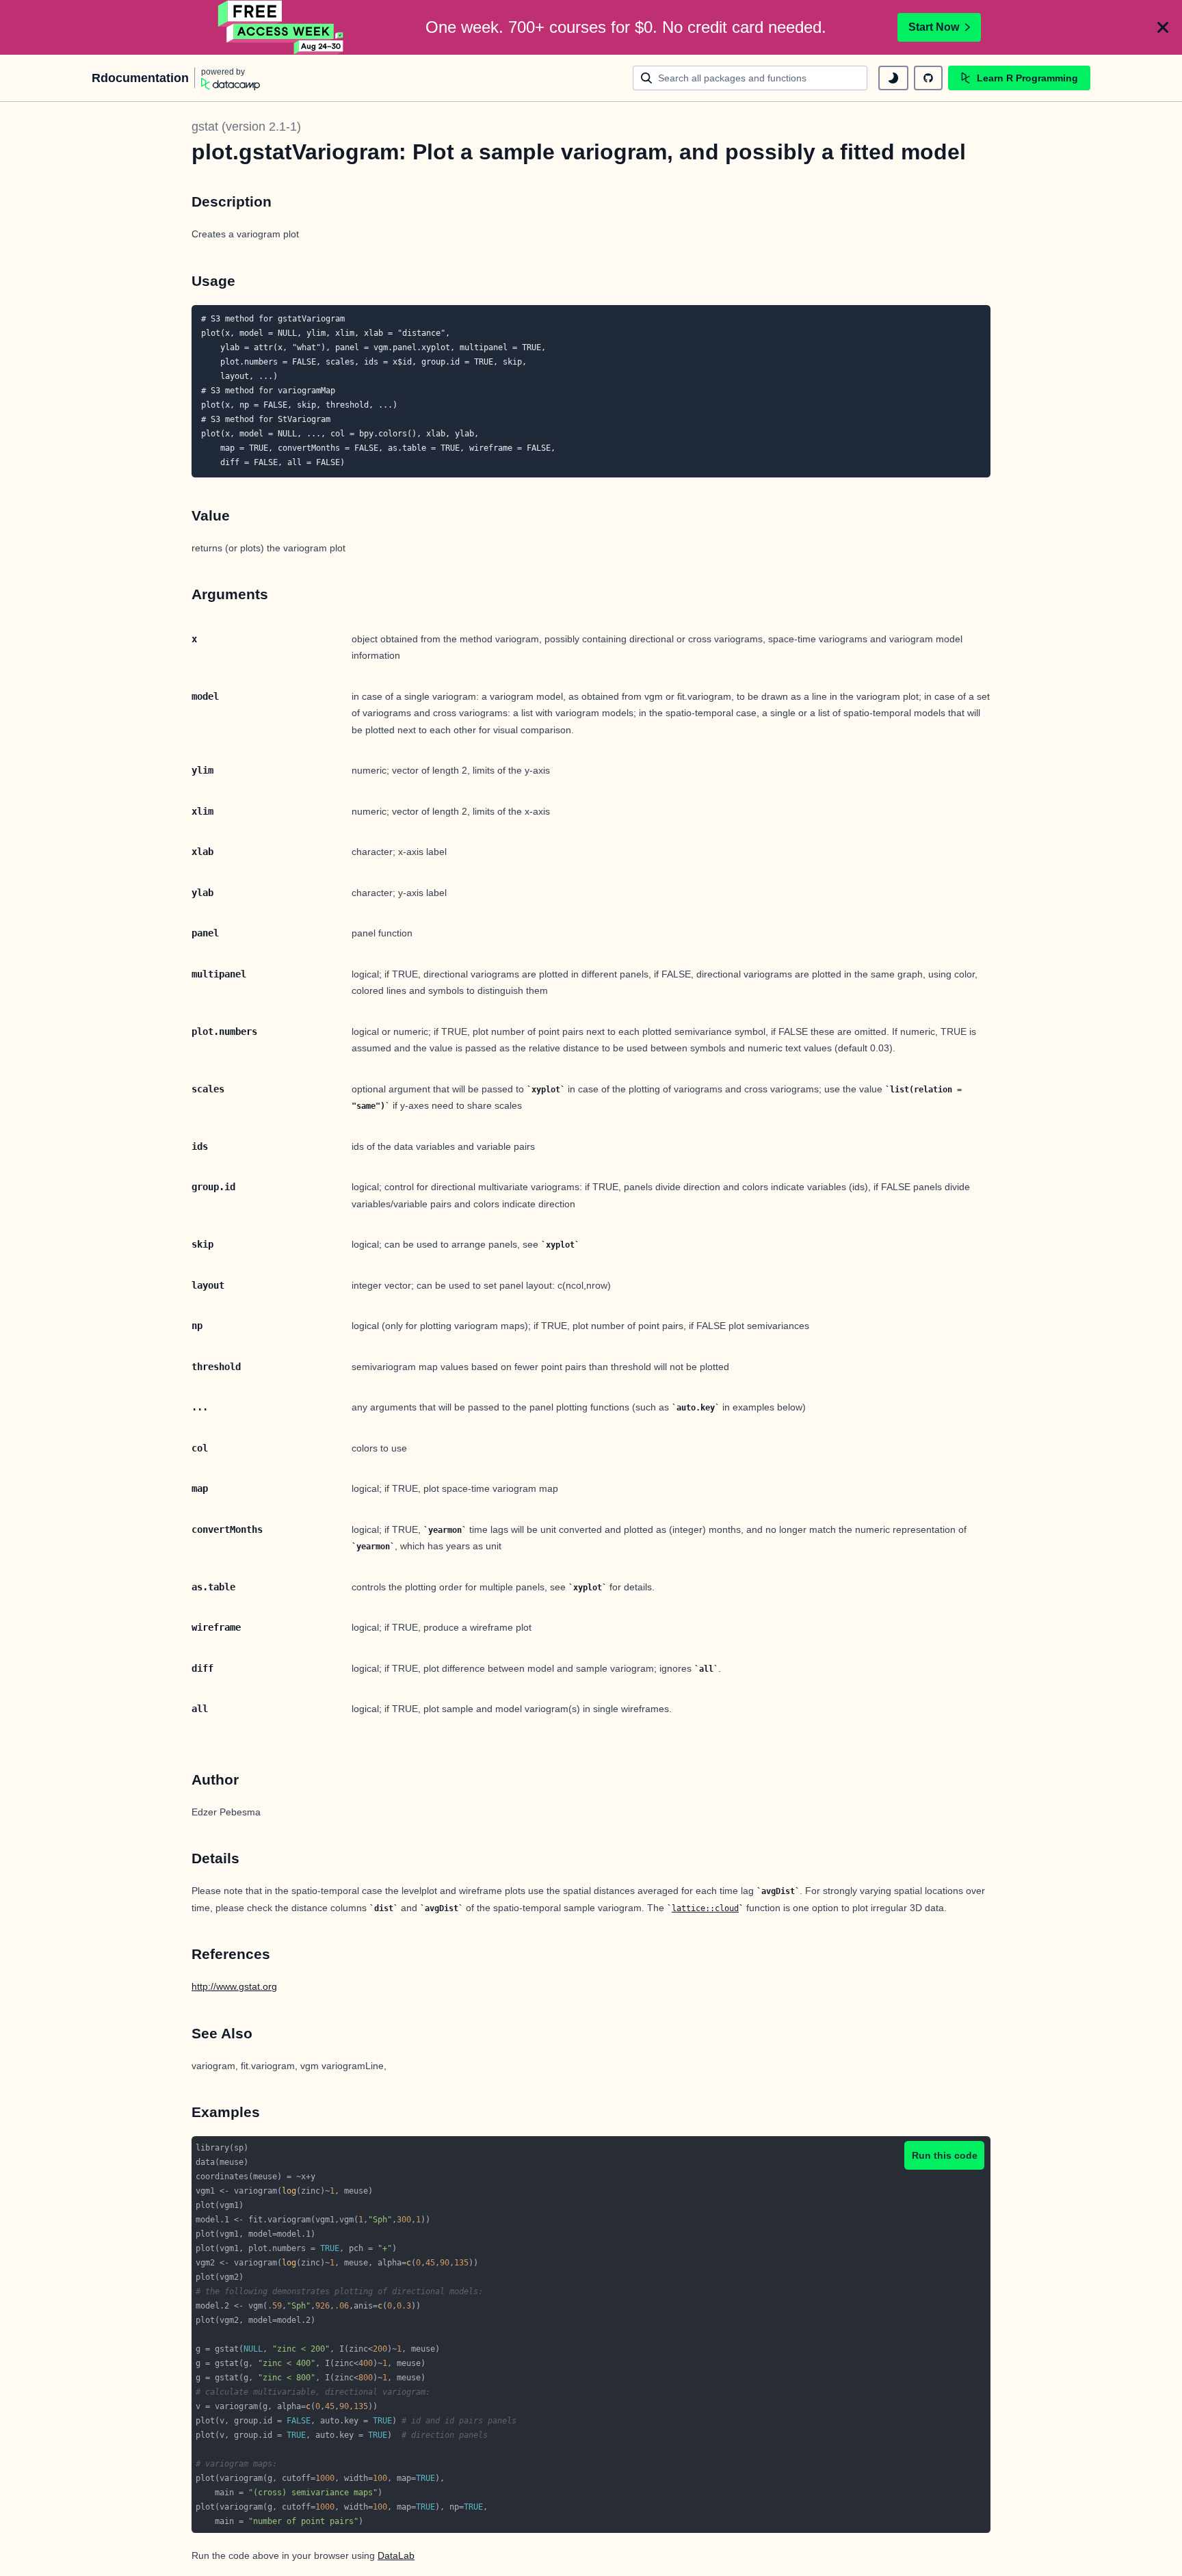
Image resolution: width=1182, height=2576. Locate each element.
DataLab (396, 2555)
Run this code (945, 2155)
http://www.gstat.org (234, 1986)
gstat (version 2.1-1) (246, 127)
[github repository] (928, 78)
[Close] (1163, 27)
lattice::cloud (705, 1908)
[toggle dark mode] (893, 78)
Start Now (934, 27)
